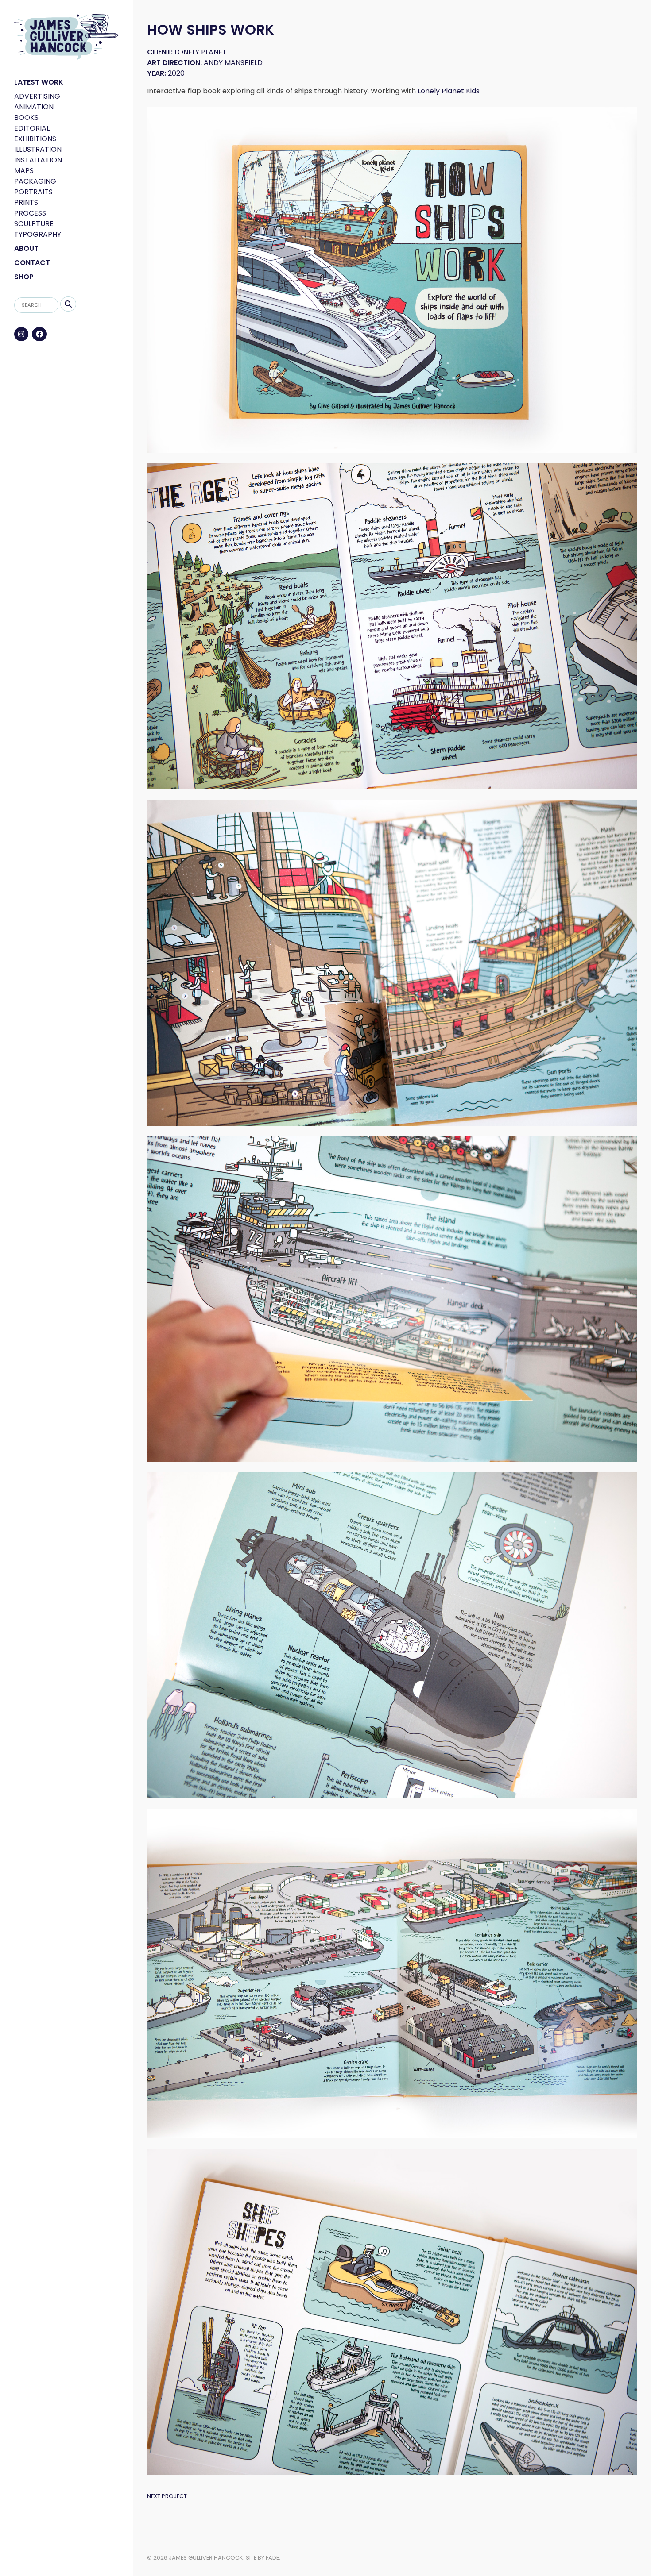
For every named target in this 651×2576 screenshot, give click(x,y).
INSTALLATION (38, 160)
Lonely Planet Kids (449, 91)
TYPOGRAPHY (38, 234)
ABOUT (26, 248)
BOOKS (26, 117)
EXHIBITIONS (35, 139)
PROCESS (30, 213)
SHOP (24, 277)
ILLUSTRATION (38, 149)
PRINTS (26, 202)
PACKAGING (35, 181)
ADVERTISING (37, 96)
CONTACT (32, 263)
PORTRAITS (33, 192)
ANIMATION (34, 107)
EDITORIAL (32, 128)
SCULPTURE (34, 224)
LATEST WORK (39, 82)
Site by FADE (262, 2558)
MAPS (24, 171)
